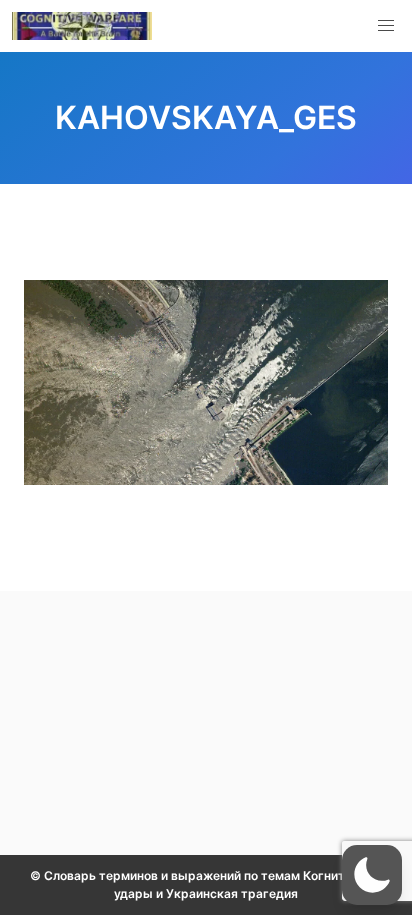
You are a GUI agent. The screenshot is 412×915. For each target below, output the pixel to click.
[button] (386, 26)
